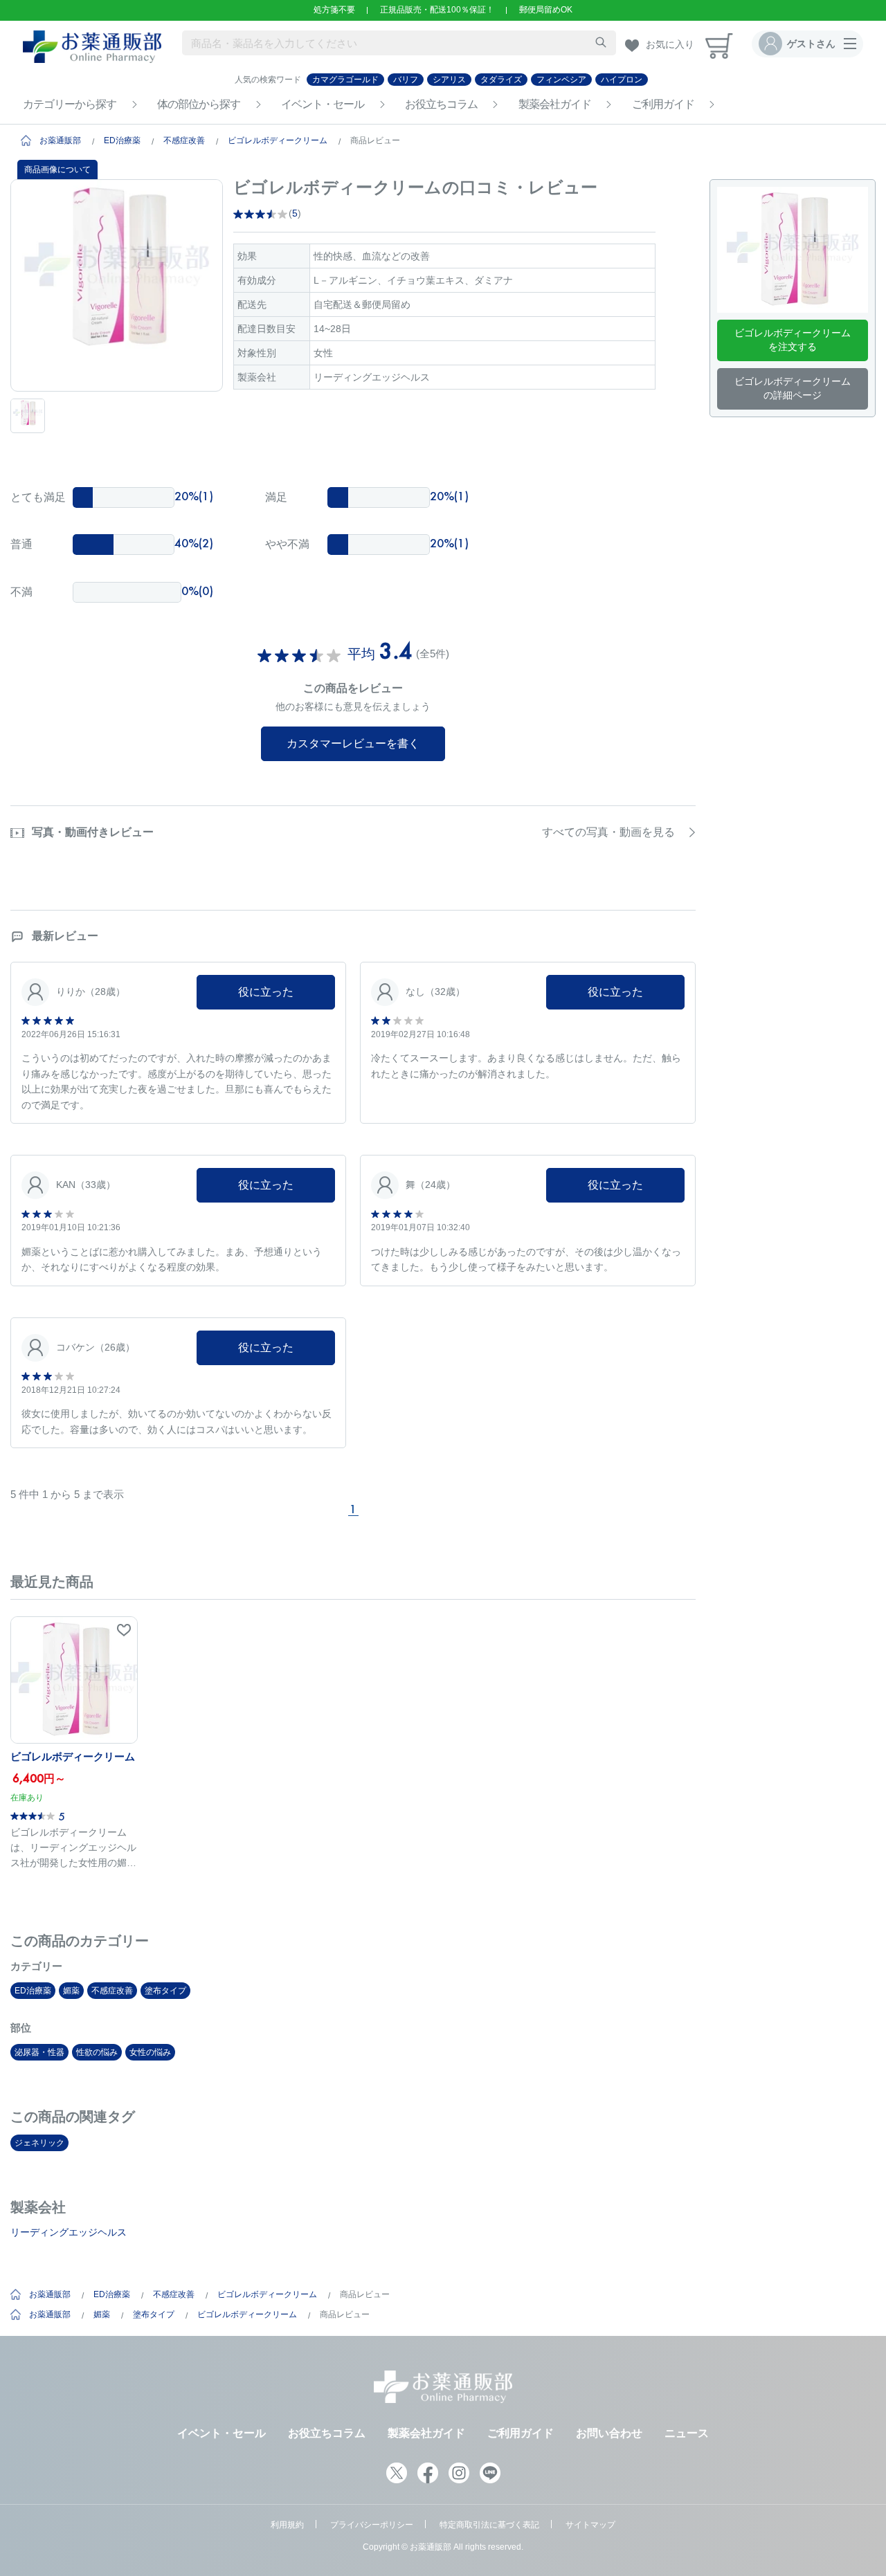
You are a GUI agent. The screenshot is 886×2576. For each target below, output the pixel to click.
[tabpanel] (117, 285)
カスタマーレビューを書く (353, 743)
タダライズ (501, 80)
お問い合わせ (609, 2433)
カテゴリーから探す (70, 104)
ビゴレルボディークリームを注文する (793, 340)
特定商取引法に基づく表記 (489, 2525)
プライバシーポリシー (372, 2525)
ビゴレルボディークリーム (278, 140)
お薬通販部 (60, 140)
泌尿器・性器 (39, 2052)
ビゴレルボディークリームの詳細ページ (793, 388)
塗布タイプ (165, 1991)
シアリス (449, 80)
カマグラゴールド (345, 80)
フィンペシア (561, 80)
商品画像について (57, 170)
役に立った (266, 992)
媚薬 (71, 1991)
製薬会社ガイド (555, 104)
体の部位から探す (199, 104)
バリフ (406, 80)
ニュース (687, 2433)
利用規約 (287, 2525)
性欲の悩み (97, 2052)
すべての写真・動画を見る (608, 832)
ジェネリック (39, 2143)
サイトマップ (590, 2525)
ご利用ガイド (663, 104)
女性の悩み (150, 2052)
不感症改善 (184, 140)
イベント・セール (323, 104)
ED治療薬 (122, 140)
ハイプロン (622, 80)
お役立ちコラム (441, 104)
